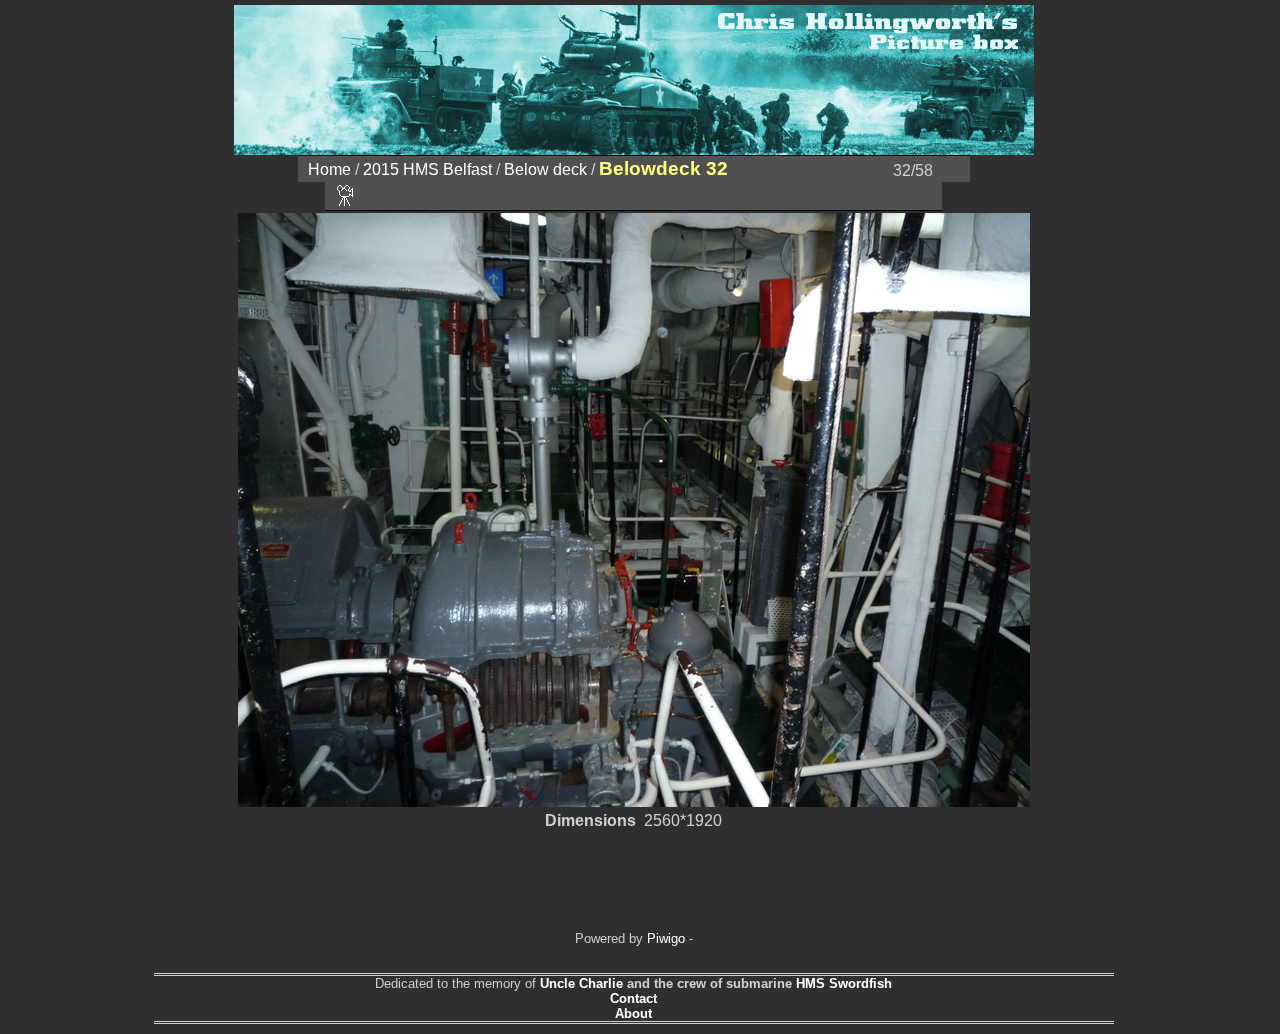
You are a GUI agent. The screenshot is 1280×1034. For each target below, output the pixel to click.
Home (329, 169)
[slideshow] (346, 195)
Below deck (545, 169)
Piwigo (666, 938)
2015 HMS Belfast (427, 169)
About (633, 1013)
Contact (633, 998)
